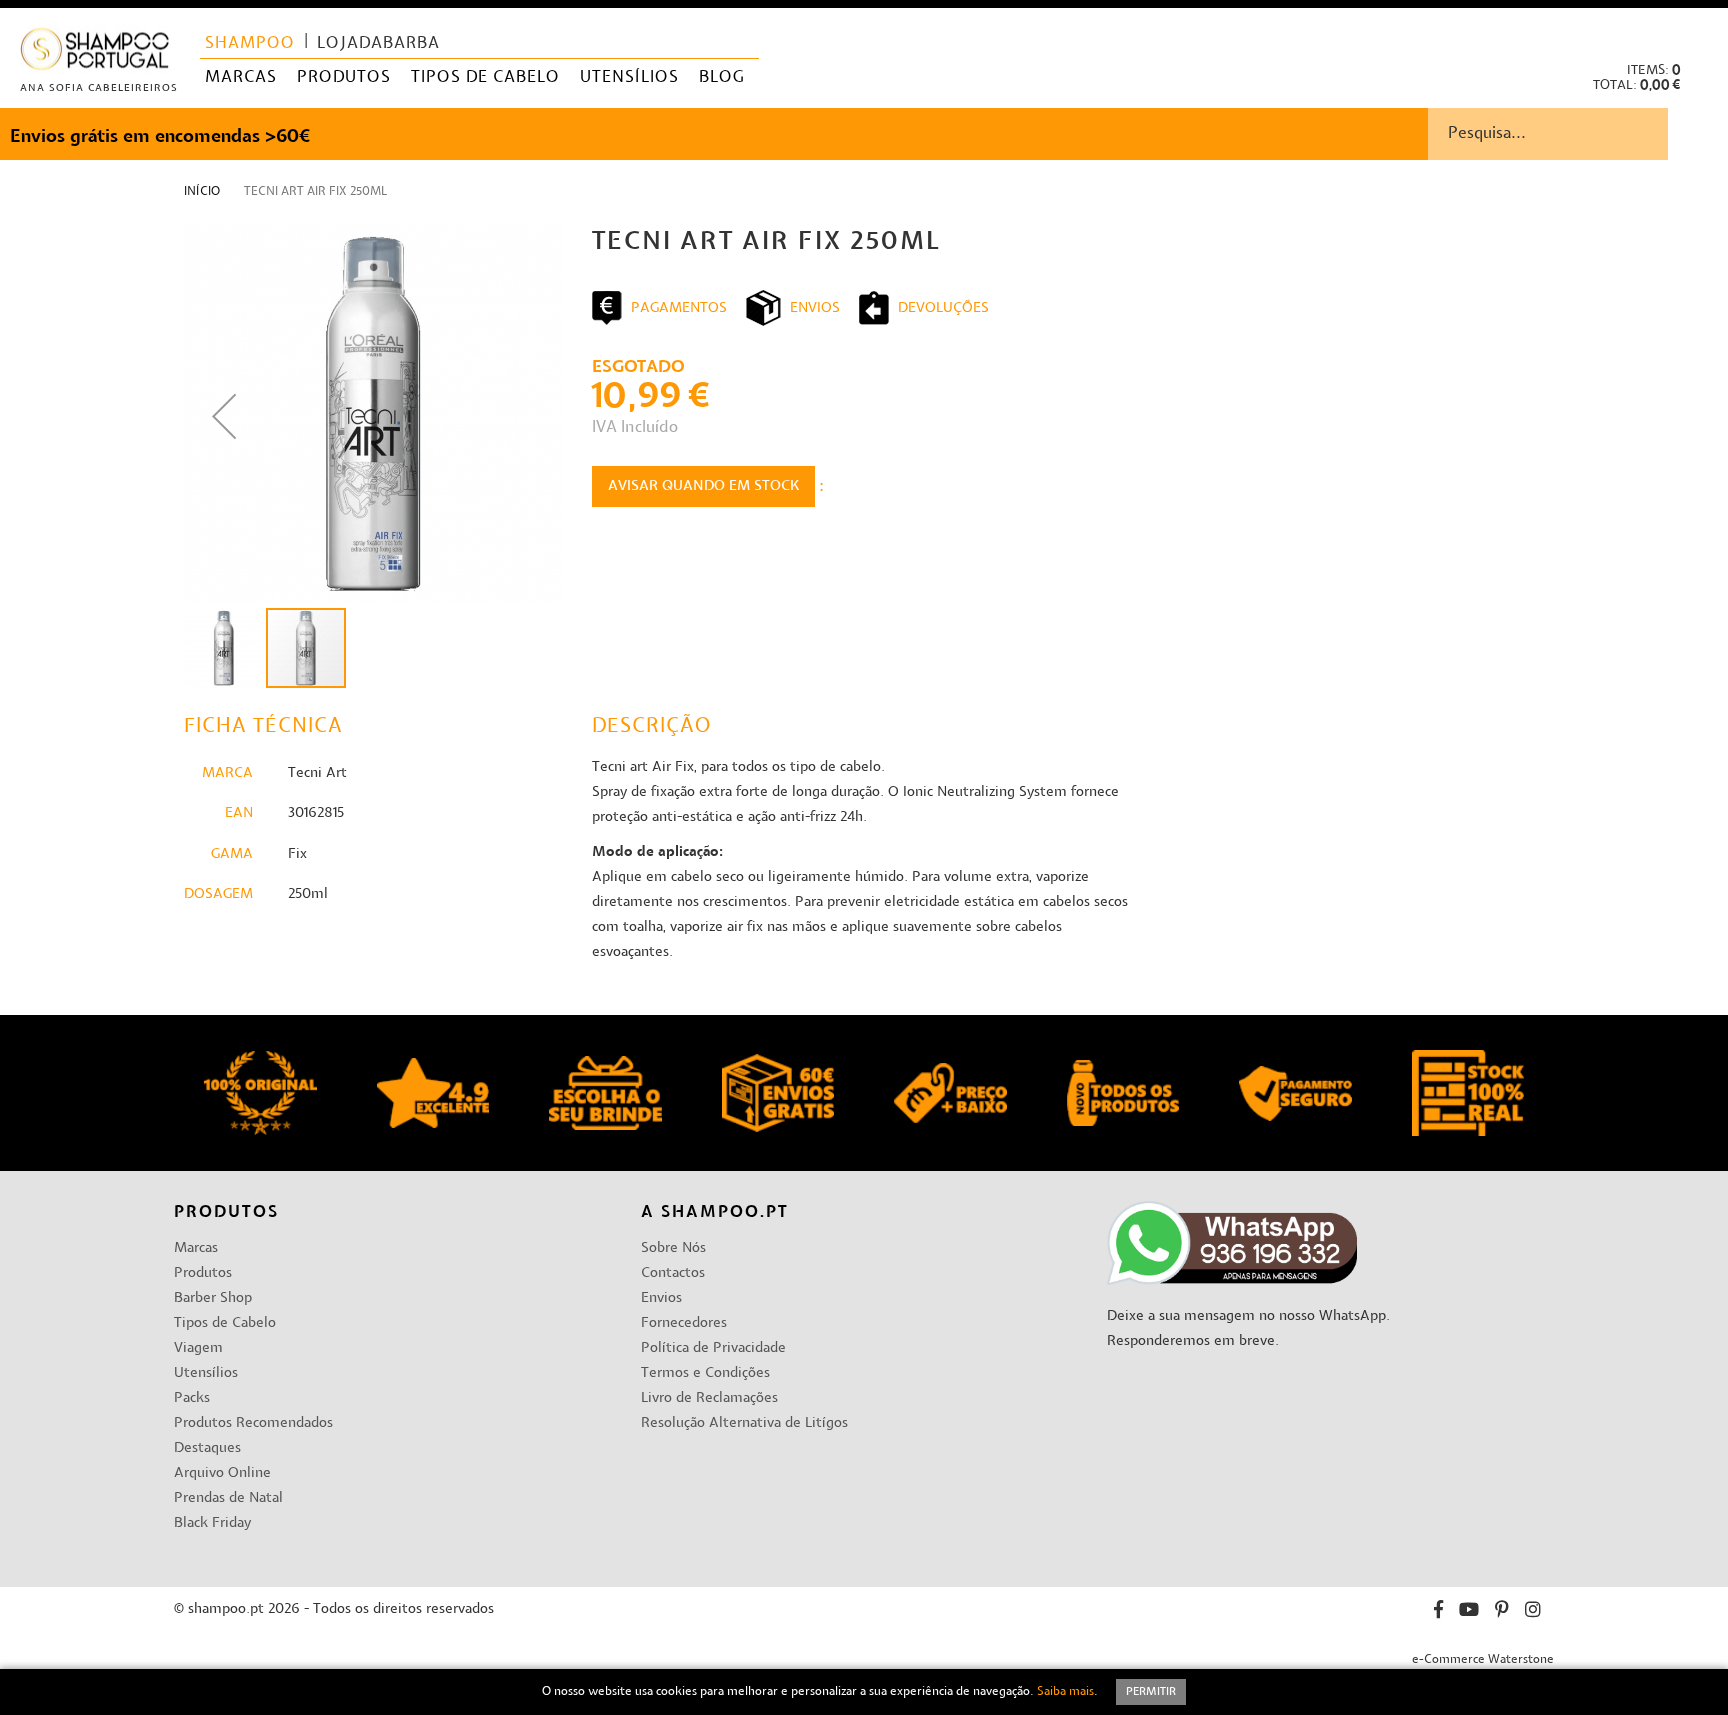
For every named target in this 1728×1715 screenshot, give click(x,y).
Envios (661, 1298)
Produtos (203, 1273)
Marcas (196, 1248)
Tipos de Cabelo (225, 1323)
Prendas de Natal (228, 1498)
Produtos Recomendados (253, 1423)
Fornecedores (684, 1323)
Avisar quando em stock (703, 486)
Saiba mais (1065, 1692)
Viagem (198, 1348)
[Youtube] (1469, 1612)
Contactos (673, 1273)
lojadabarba (378, 44)
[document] (864, 1692)
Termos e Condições (705, 1373)
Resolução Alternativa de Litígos (744, 1423)
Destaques (207, 1448)
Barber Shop (213, 1298)
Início (202, 192)
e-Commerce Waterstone (1483, 1660)
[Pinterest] (1502, 1612)
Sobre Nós (673, 1248)
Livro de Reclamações (709, 1398)
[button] (1696, 30)
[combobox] (1578, 134)
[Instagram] (1533, 1612)
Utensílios (206, 1373)
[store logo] (95, 53)
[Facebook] (1438, 1612)
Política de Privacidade (713, 1348)
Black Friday (212, 1523)
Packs (192, 1398)
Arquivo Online (222, 1473)
